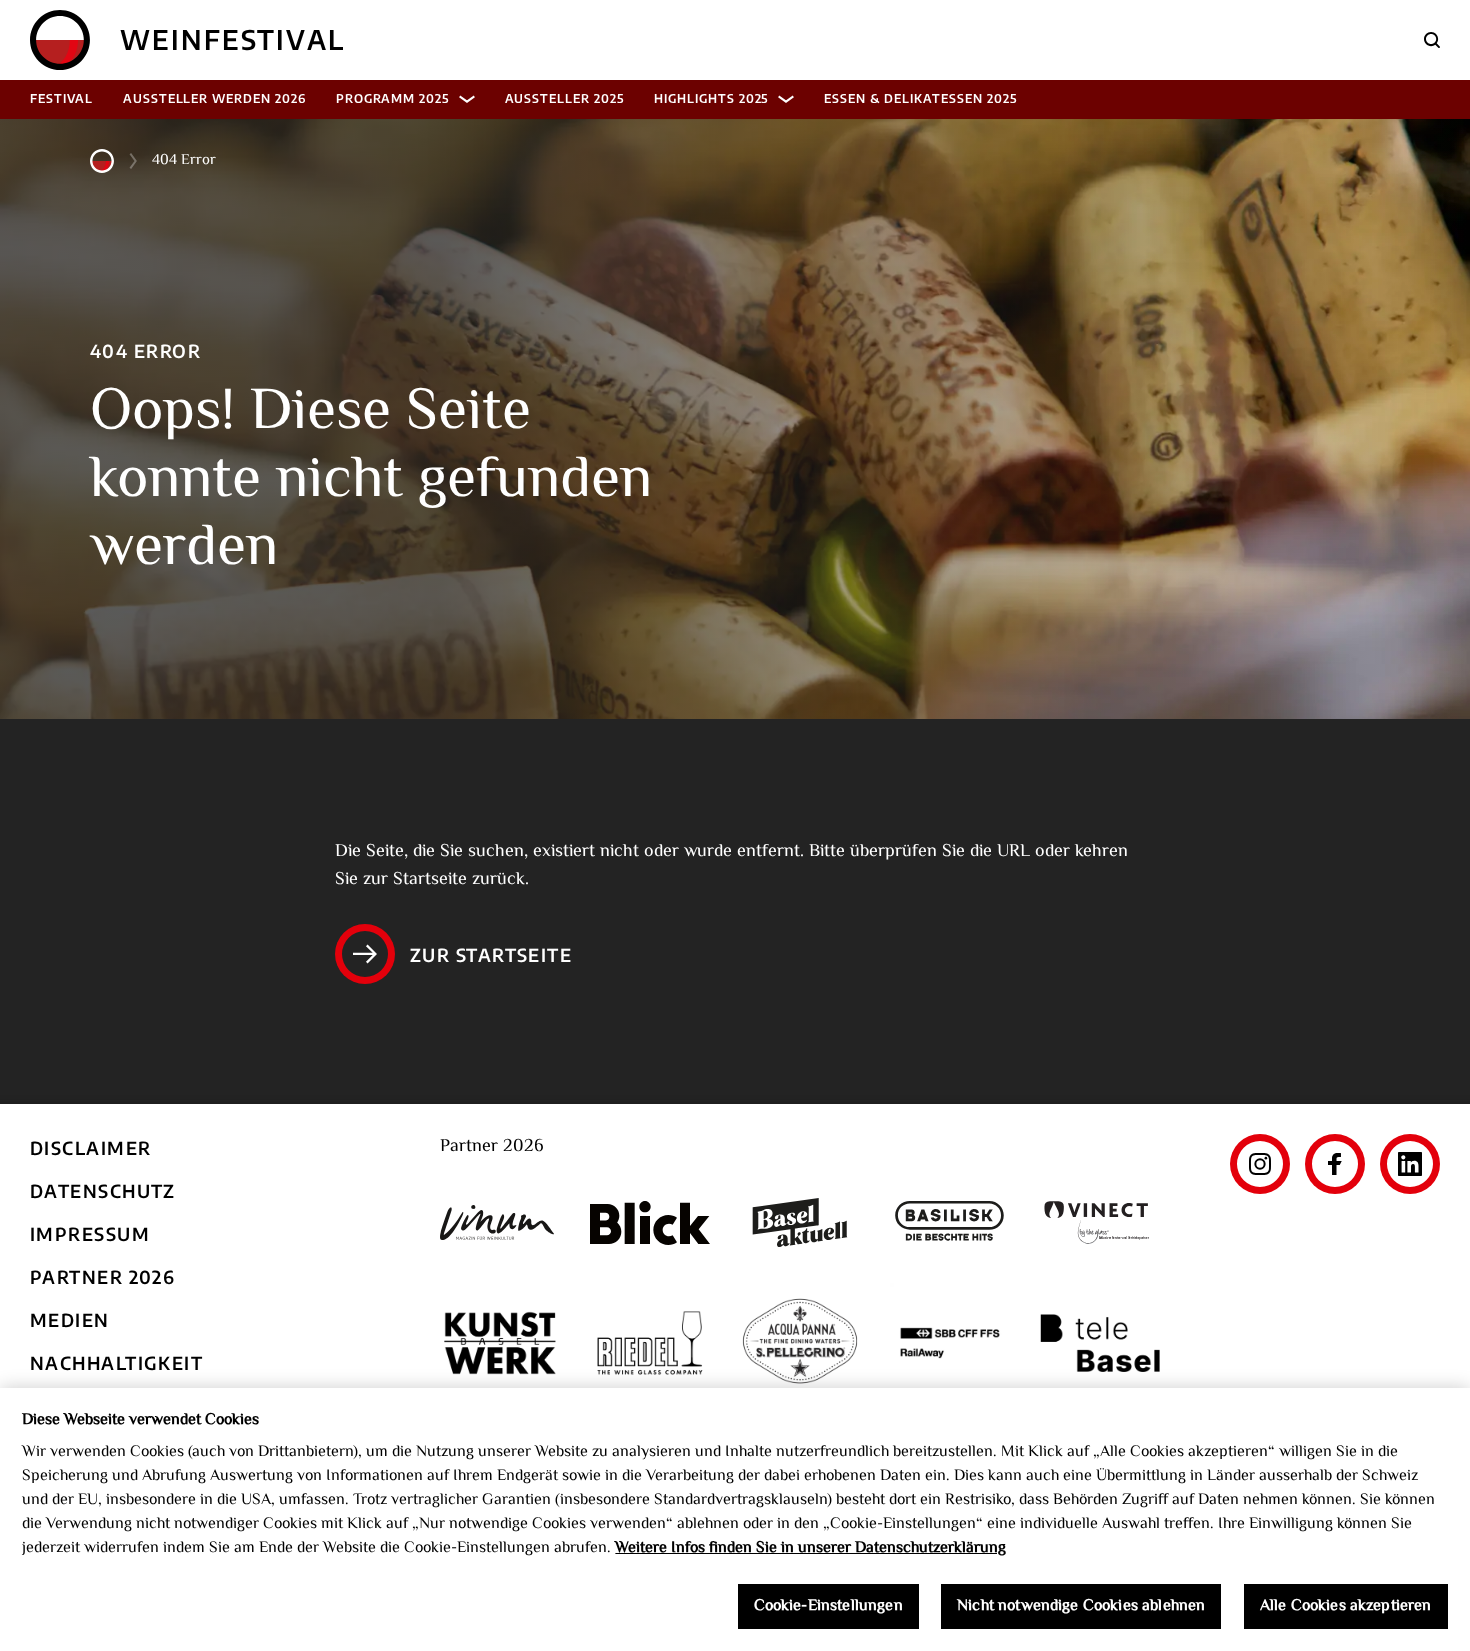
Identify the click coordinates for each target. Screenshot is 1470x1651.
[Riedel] (650, 1343)
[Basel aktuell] (800, 1222)
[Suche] (1432, 40)
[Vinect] (1100, 1222)
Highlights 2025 (711, 98)
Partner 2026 (102, 1276)
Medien (70, 1319)
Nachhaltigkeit (116, 1362)
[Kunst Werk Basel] (500, 1342)
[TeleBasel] (1100, 1343)
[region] (735, 1519)
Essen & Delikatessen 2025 (920, 98)
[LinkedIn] (1410, 1164)
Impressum (90, 1233)
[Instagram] (1260, 1164)
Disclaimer (90, 1147)
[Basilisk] (950, 1222)
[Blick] (650, 1223)
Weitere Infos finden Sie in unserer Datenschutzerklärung (810, 1548)
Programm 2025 (392, 98)
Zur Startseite (491, 954)
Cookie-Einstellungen (828, 1606)
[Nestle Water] (800, 1343)
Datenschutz (103, 1190)
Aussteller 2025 (564, 98)
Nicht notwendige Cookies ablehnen (1081, 1606)
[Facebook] (1335, 1164)
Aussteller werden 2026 (214, 98)
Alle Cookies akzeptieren (1346, 1606)
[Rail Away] (950, 1343)
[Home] (60, 40)
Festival (61, 98)
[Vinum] (500, 1222)
